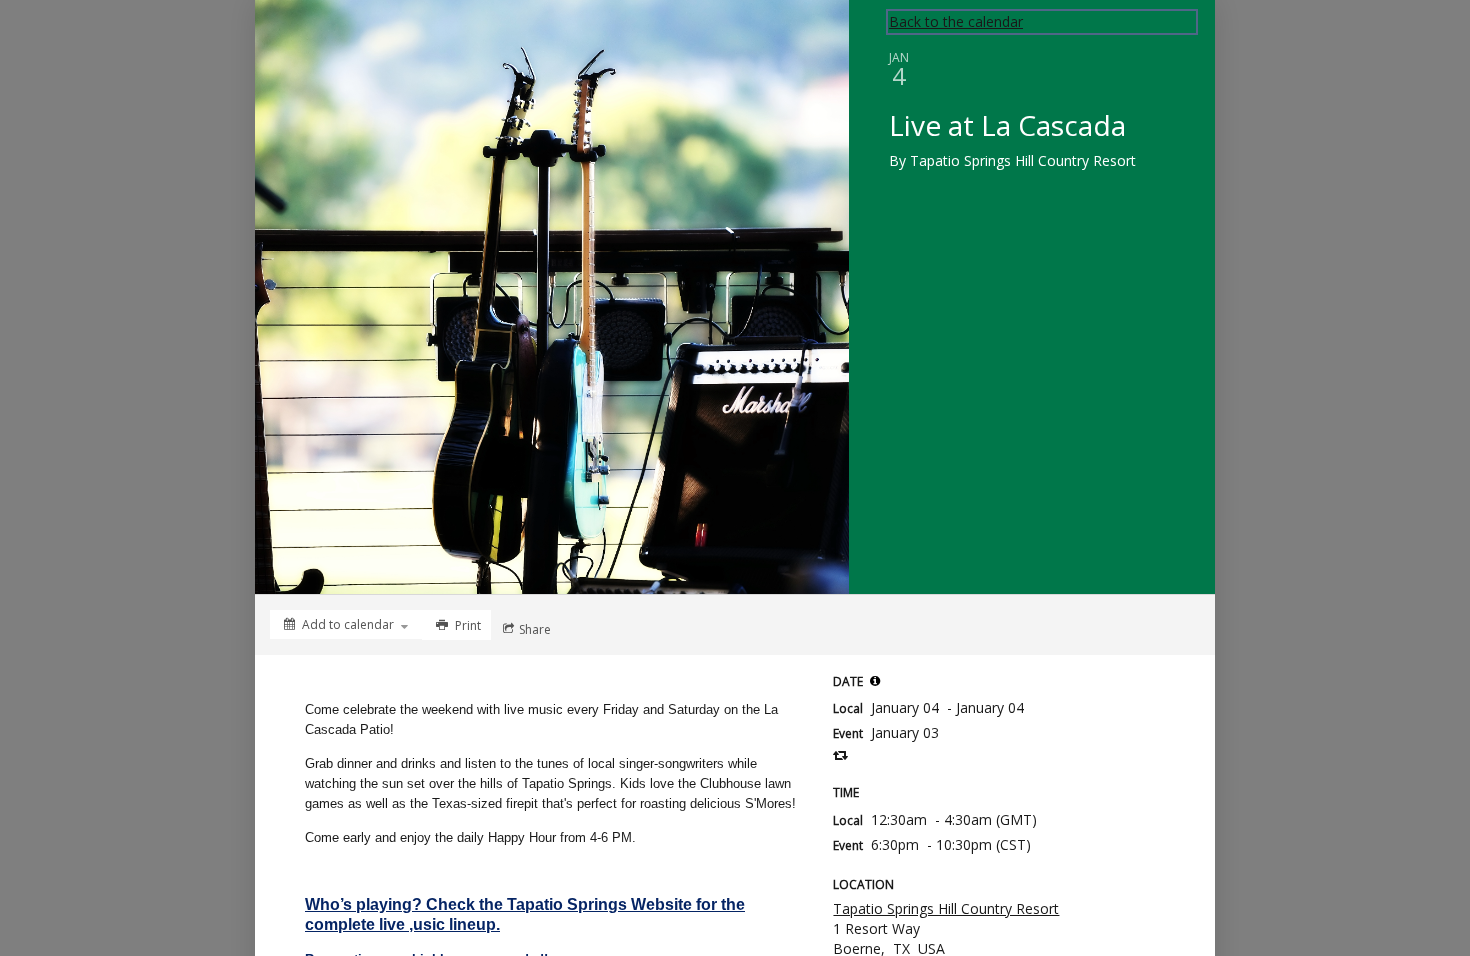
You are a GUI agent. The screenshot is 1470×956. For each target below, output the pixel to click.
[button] (875, 681)
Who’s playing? (363, 904)
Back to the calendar (956, 21)
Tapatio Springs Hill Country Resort (946, 908)
